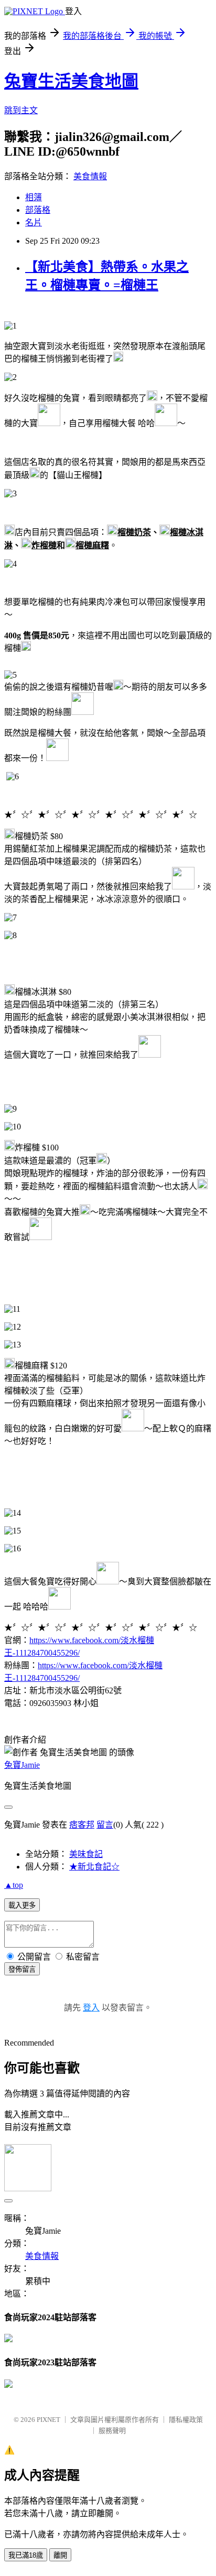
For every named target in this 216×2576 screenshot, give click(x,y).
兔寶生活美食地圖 (71, 81)
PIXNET (48, 2420)
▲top (14, 1885)
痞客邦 (82, 1825)
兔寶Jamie (22, 1765)
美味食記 (86, 1854)
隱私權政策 (186, 2420)
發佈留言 (22, 1969)
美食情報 (90, 176)
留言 (105, 1825)
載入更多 (22, 1905)
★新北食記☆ (94, 1867)
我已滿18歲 (26, 2555)
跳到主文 (21, 110)
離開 (60, 2555)
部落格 (38, 210)
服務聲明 (112, 2431)
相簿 (34, 197)
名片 (34, 222)
